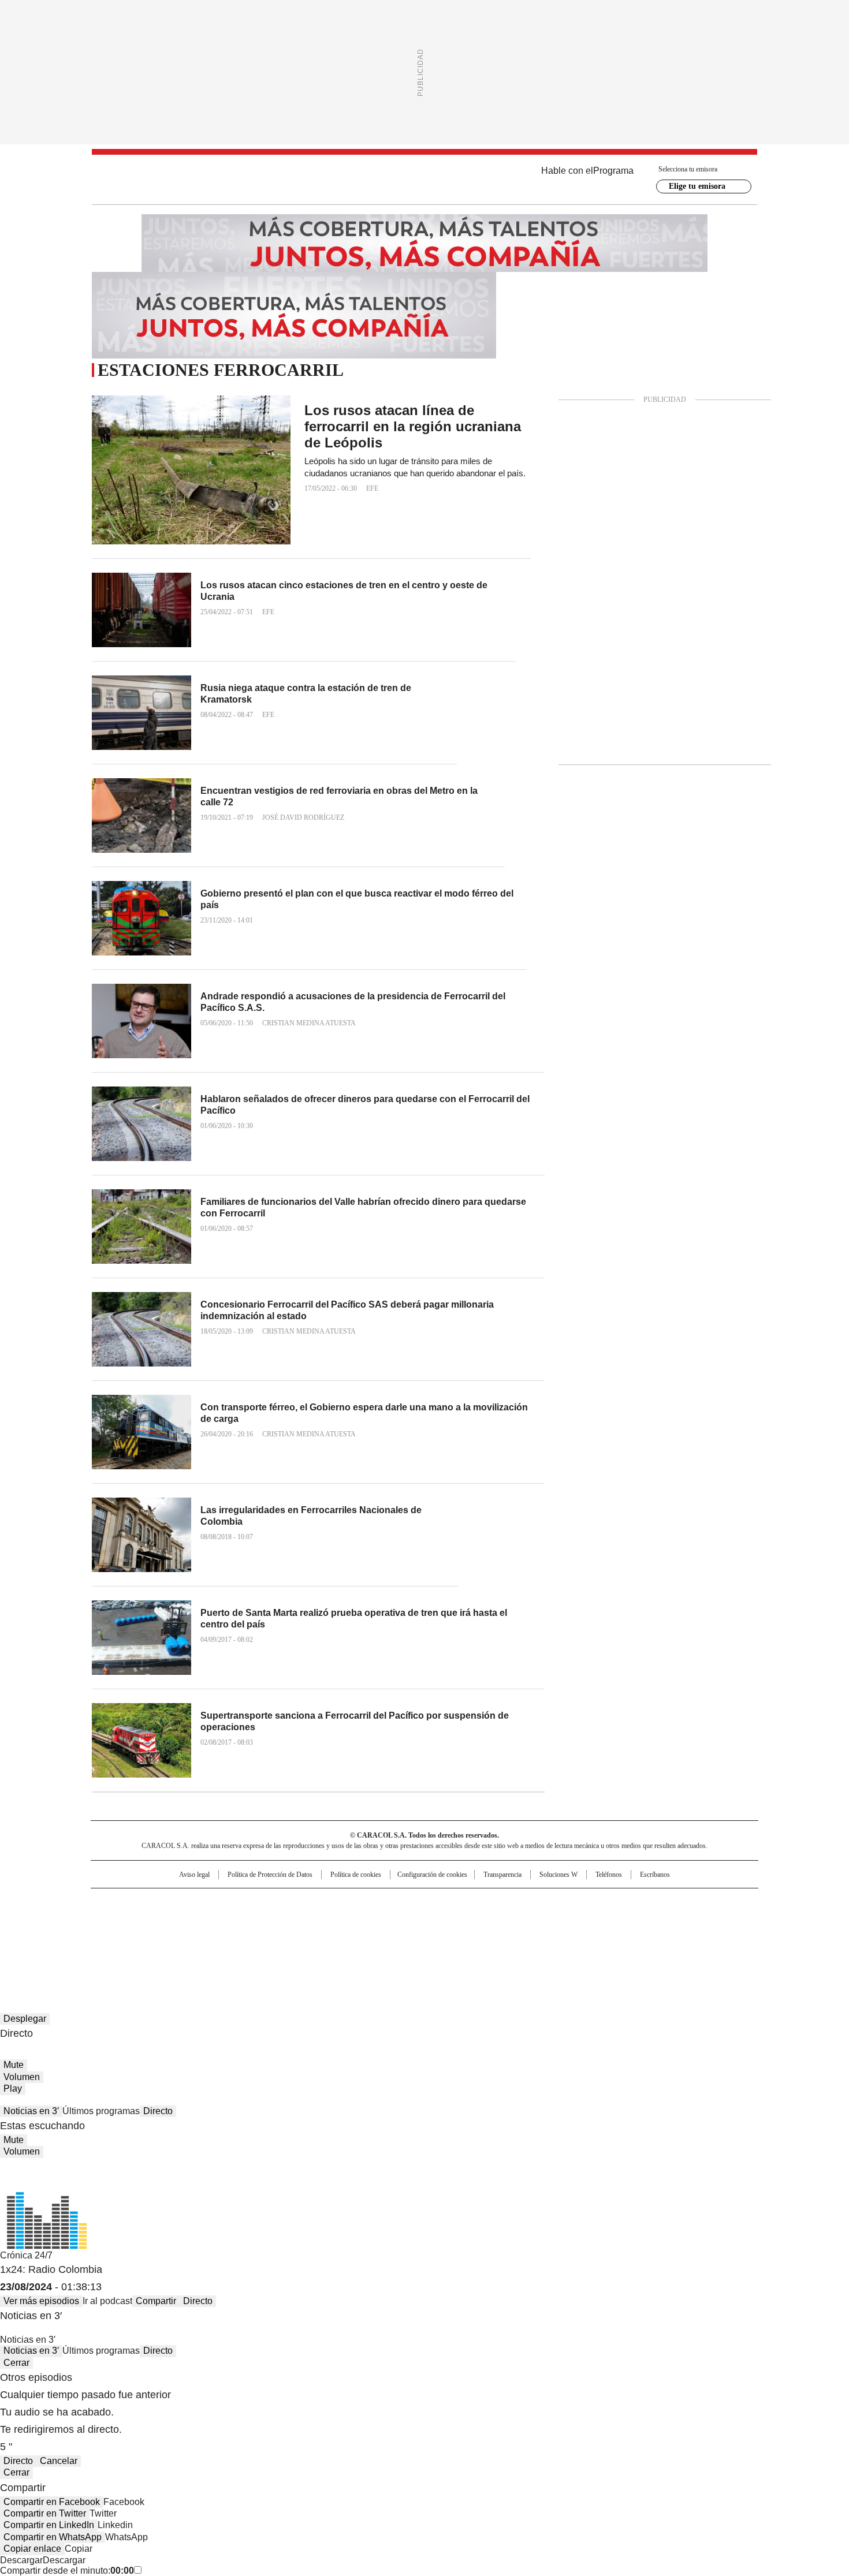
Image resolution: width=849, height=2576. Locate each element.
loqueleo (547, 1937)
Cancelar (59, 2461)
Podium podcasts (396, 1937)
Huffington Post (306, 1921)
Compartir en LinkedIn (49, 2525)
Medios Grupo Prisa (190, 1942)
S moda (496, 1937)
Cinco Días (447, 1921)
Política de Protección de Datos (270, 1875)
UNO (367, 1921)
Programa (613, 171)
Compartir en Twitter (45, 2513)
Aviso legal (194, 1875)
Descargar (21, 2560)
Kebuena (628, 1921)
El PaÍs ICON (446, 1937)
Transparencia (502, 1875)
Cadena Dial (490, 1921)
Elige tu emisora (697, 186)
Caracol (633, 1902)
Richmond (284, 1937)
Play (13, 2088)
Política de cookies (356, 1875)
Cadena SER (513, 1902)
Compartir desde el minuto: (67, 2571)
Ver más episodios (41, 2301)
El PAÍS (288, 1902)
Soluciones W (558, 1875)
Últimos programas (101, 2111)
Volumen (22, 2077)
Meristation (604, 1937)
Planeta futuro (580, 1921)
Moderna (342, 1937)
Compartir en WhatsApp (53, 2537)
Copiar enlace (32, 2549)
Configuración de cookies (432, 1875)
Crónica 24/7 (26, 2255)
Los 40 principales (339, 1902)
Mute (14, 2065)
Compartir (156, 2301)
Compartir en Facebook (52, 2502)
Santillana (393, 1902)
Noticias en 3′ (31, 2111)
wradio (402, 1921)
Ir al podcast (107, 2301)
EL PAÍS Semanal (531, 1921)
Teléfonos (609, 1875)
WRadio (425, 180)
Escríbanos (655, 1875)
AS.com (552, 1902)
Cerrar (16, 2363)
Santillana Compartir (457, 1902)
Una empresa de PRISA (190, 1914)
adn (591, 1902)
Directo (158, 2111)
